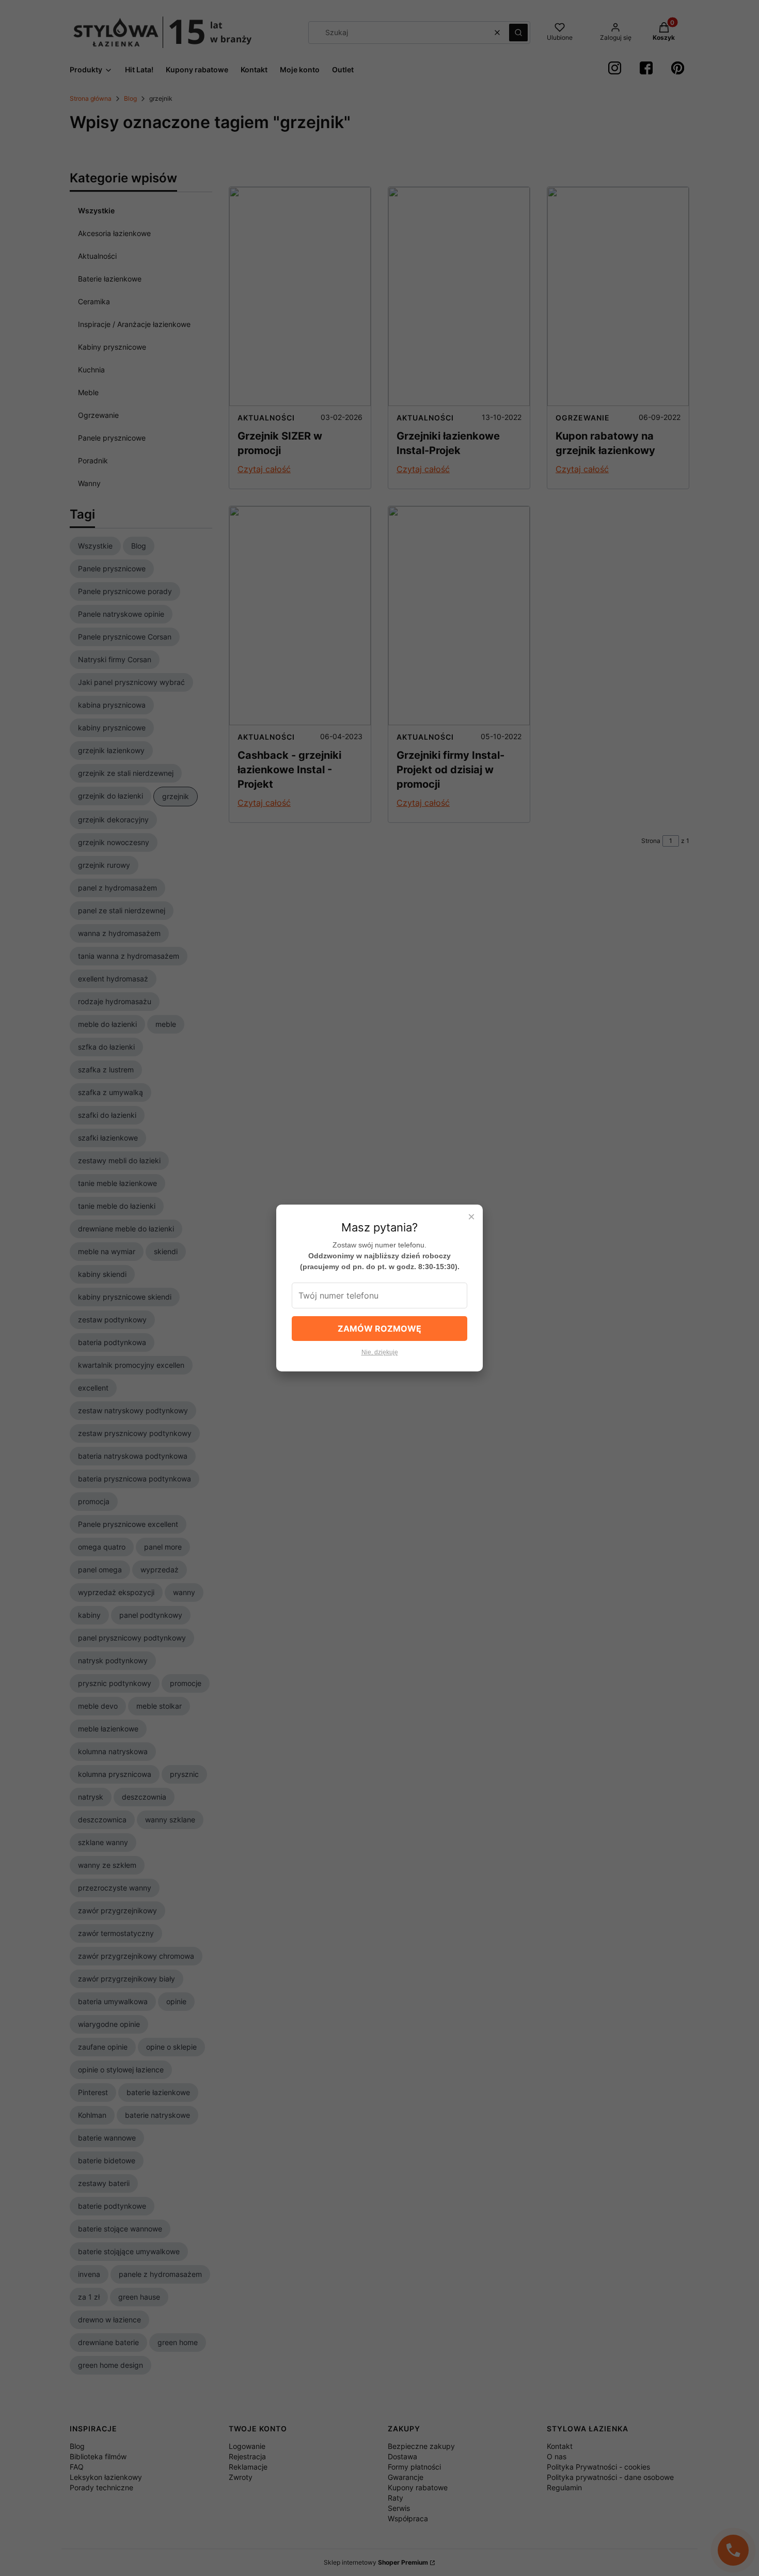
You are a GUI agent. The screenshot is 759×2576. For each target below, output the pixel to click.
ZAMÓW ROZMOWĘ (379, 1329)
